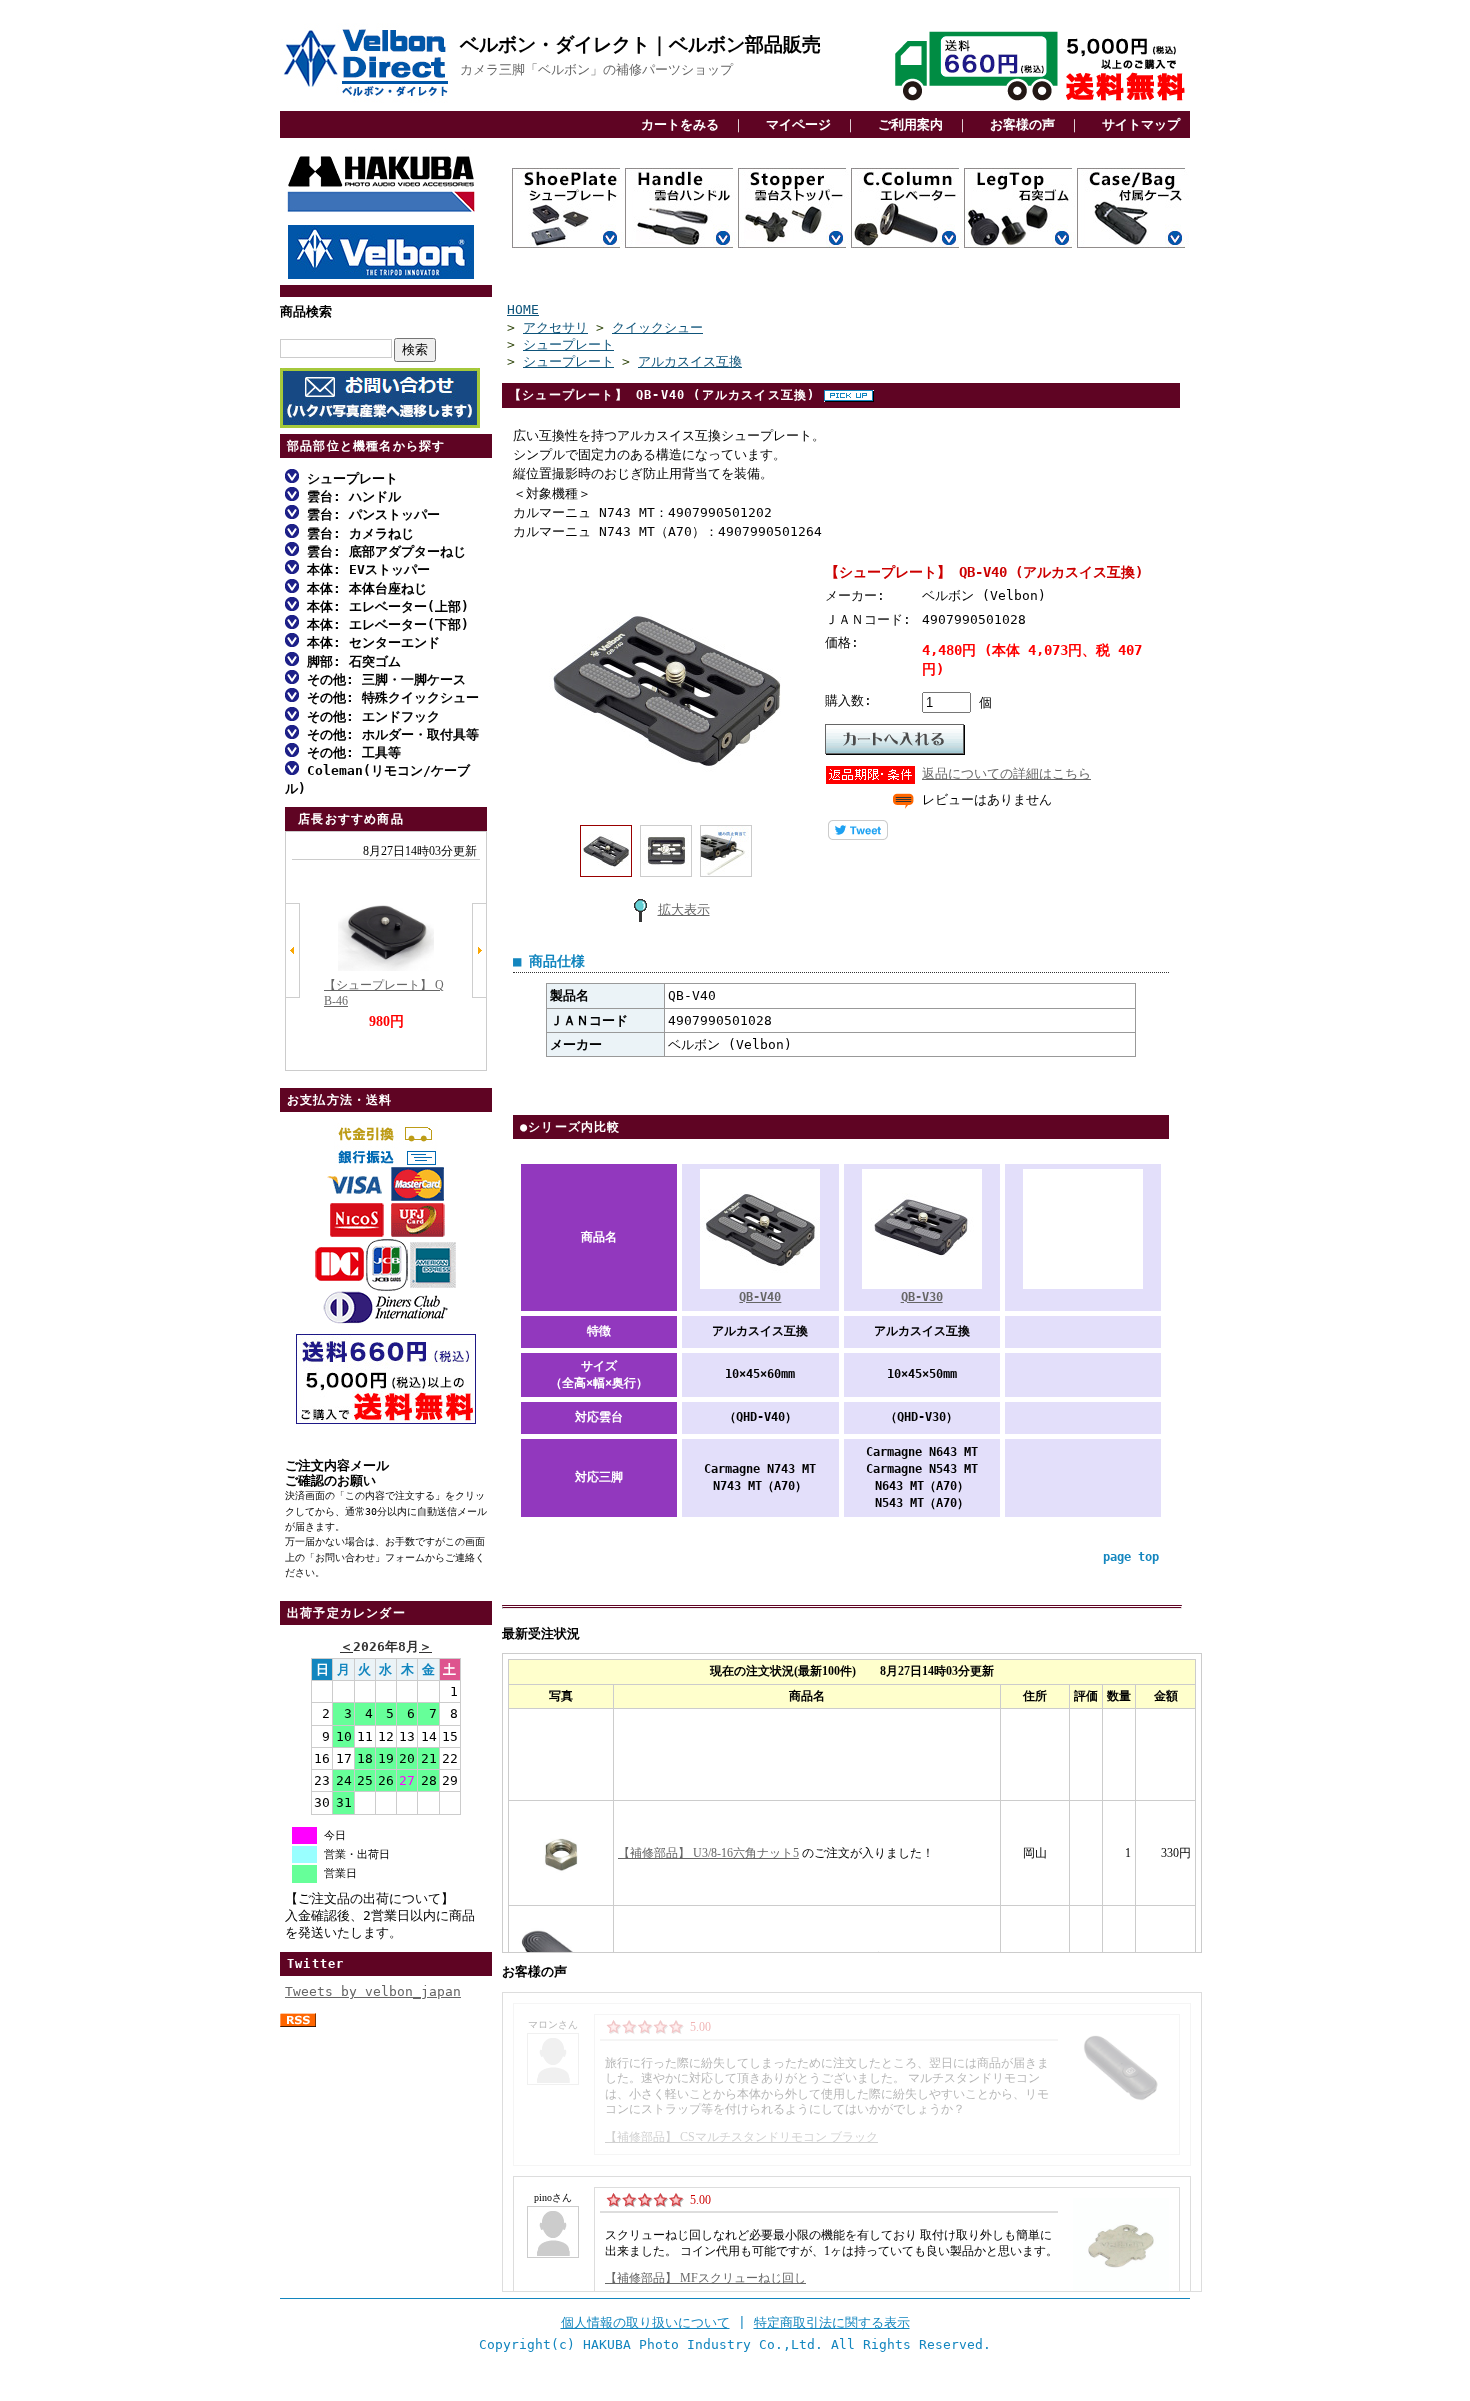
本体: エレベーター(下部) (384, 624)
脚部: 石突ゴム (350, 661)
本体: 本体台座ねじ (363, 588)
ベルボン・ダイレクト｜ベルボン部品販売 (640, 44)
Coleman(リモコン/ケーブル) (377, 779)
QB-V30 (922, 1297)
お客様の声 (1022, 124)
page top (1131, 1557)
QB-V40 (760, 1297)
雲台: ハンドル (350, 496)
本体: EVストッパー (364, 569)
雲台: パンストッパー (369, 514)
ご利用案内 (910, 124)
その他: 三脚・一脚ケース (382, 679)
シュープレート (348, 478)
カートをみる (680, 124)
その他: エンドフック (369, 716)
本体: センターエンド (369, 642)
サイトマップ (1141, 124)
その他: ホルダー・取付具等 (389, 734)
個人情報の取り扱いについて (645, 2322)
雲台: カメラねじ (356, 533)
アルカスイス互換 (690, 361)
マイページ (798, 124)
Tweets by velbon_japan (373, 1991)
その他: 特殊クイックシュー (389, 697)
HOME (523, 309)
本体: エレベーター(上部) (384, 606)
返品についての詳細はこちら (1006, 773)
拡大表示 (684, 909)
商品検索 (306, 311)
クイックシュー (657, 327)
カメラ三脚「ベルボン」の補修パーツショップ (596, 69)
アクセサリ (555, 327)
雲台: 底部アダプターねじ (382, 551)
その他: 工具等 (350, 752)
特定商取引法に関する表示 (832, 2322)
